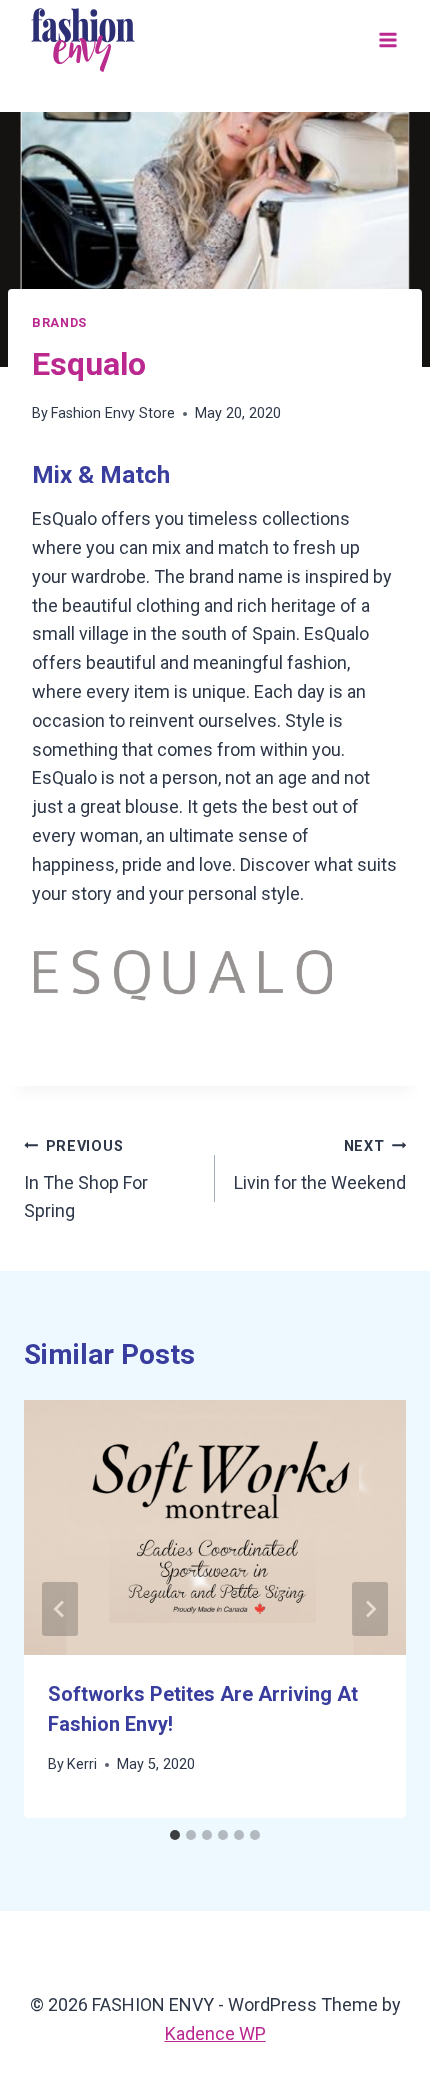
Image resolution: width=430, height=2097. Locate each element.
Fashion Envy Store (113, 413)
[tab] (175, 1835)
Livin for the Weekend (320, 1165)
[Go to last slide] (60, 1609)
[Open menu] (387, 39)
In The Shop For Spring (86, 1180)
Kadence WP (215, 2033)
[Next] (370, 1609)
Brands (59, 322)
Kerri (82, 1764)
